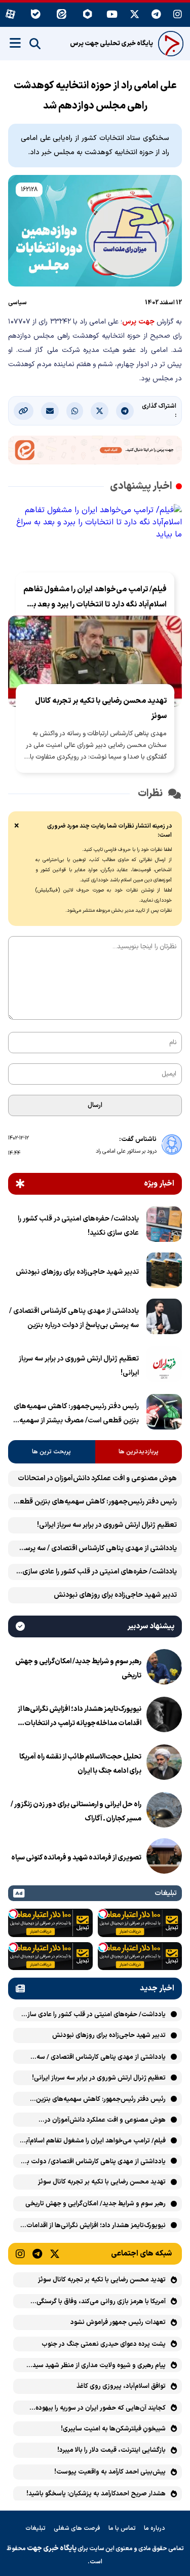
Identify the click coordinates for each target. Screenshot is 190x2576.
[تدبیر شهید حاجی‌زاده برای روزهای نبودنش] (164, 1272)
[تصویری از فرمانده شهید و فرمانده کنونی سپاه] (164, 1858)
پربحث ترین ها (51, 1452)
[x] (135, 15)
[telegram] (156, 15)
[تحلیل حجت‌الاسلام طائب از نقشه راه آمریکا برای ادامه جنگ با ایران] (164, 1764)
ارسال (95, 1105)
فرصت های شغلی (77, 2528)
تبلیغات (35, 2528)
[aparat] (10, 15)
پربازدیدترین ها (139, 1452)
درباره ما (155, 2528)
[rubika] (87, 15)
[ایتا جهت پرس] (95, 452)
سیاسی (17, 303)
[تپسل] (103, 1914)
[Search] (35, 44)
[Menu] (15, 43)
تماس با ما (122, 2528)
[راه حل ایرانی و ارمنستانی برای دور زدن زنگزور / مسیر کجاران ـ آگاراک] (164, 1812)
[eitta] (62, 15)
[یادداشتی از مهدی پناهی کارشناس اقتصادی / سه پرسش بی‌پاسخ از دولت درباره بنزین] (164, 1318)
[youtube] (112, 15)
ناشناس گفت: (138, 1139)
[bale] (36, 15)
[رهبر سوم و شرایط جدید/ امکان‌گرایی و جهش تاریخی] (164, 1669)
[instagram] (178, 15)
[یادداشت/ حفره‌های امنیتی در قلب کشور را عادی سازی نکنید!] (164, 1226)
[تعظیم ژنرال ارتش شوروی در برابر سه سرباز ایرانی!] (164, 1366)
